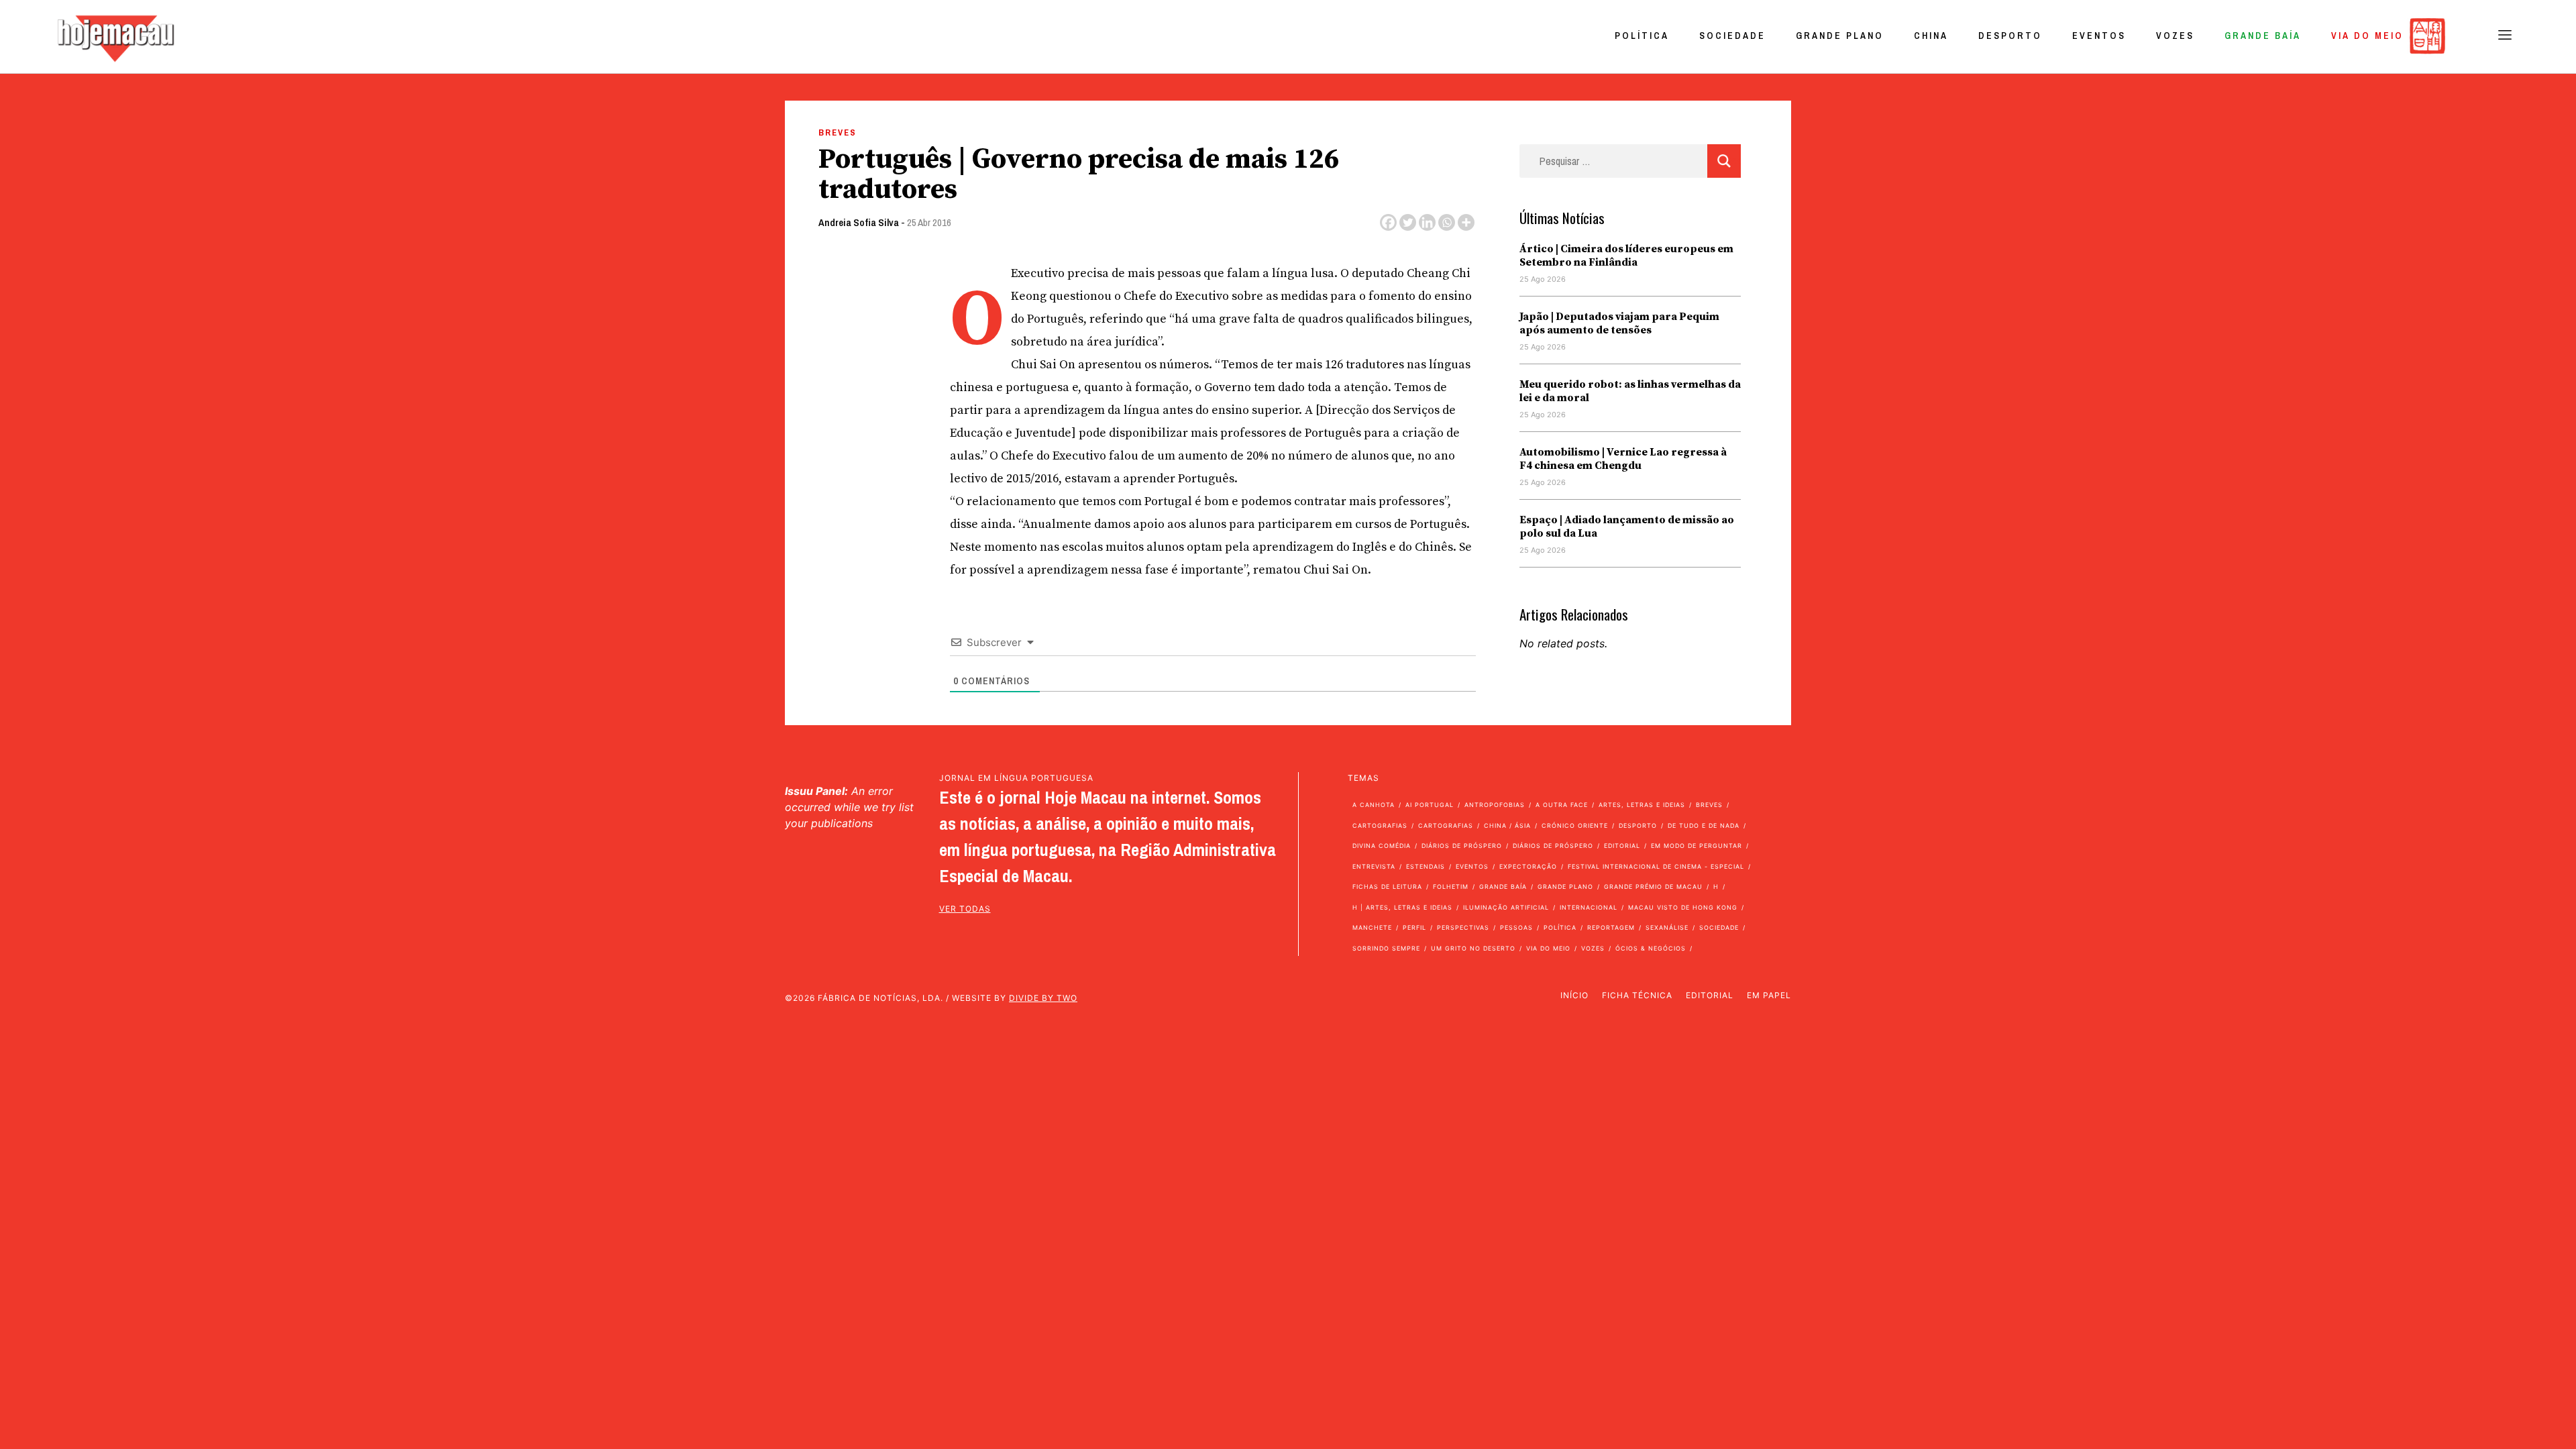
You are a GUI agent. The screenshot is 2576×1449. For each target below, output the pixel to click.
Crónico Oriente (1575, 825)
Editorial (1622, 846)
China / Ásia (1507, 825)
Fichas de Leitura (1387, 887)
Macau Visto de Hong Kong (1683, 907)
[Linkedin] (1427, 222)
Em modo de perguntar (1697, 846)
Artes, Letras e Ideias (1642, 805)
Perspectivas (1463, 927)
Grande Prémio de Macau (1653, 887)
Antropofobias (1495, 805)
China (1931, 36)
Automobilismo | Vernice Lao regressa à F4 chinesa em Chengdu (1623, 459)
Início (1574, 995)
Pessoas (1516, 927)
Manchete (1372, 927)
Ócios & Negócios (1651, 948)
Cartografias (1380, 825)
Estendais (1426, 866)
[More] (1466, 222)
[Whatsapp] (1447, 222)
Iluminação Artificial (1506, 907)
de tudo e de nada (1704, 825)
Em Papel (1769, 995)
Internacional (1589, 907)
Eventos (2099, 36)
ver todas (965, 909)
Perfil (1414, 927)
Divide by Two (1043, 998)
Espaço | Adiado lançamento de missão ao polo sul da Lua (1627, 527)
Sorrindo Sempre (1386, 948)
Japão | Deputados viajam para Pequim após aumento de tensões (1619, 323)
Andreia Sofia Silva (859, 222)
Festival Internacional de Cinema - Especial (1656, 866)
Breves (838, 132)
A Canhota (1374, 805)
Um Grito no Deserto (1473, 948)
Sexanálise (1667, 927)
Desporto (2010, 36)
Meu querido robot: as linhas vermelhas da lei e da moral (1630, 391)
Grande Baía (2263, 36)
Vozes (2175, 36)
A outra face (1562, 805)
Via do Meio (2367, 36)
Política (1642, 36)
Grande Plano (1840, 36)
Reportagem (1611, 927)
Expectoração (1528, 866)
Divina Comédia (1382, 846)
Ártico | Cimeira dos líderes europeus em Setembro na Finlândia (1626, 256)
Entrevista (1374, 866)
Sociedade (1732, 36)
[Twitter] (1408, 222)
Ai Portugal (1430, 805)
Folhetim (1451, 887)
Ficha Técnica (1637, 995)
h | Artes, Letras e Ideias (1402, 907)
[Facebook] (1388, 222)
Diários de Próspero (1462, 846)
